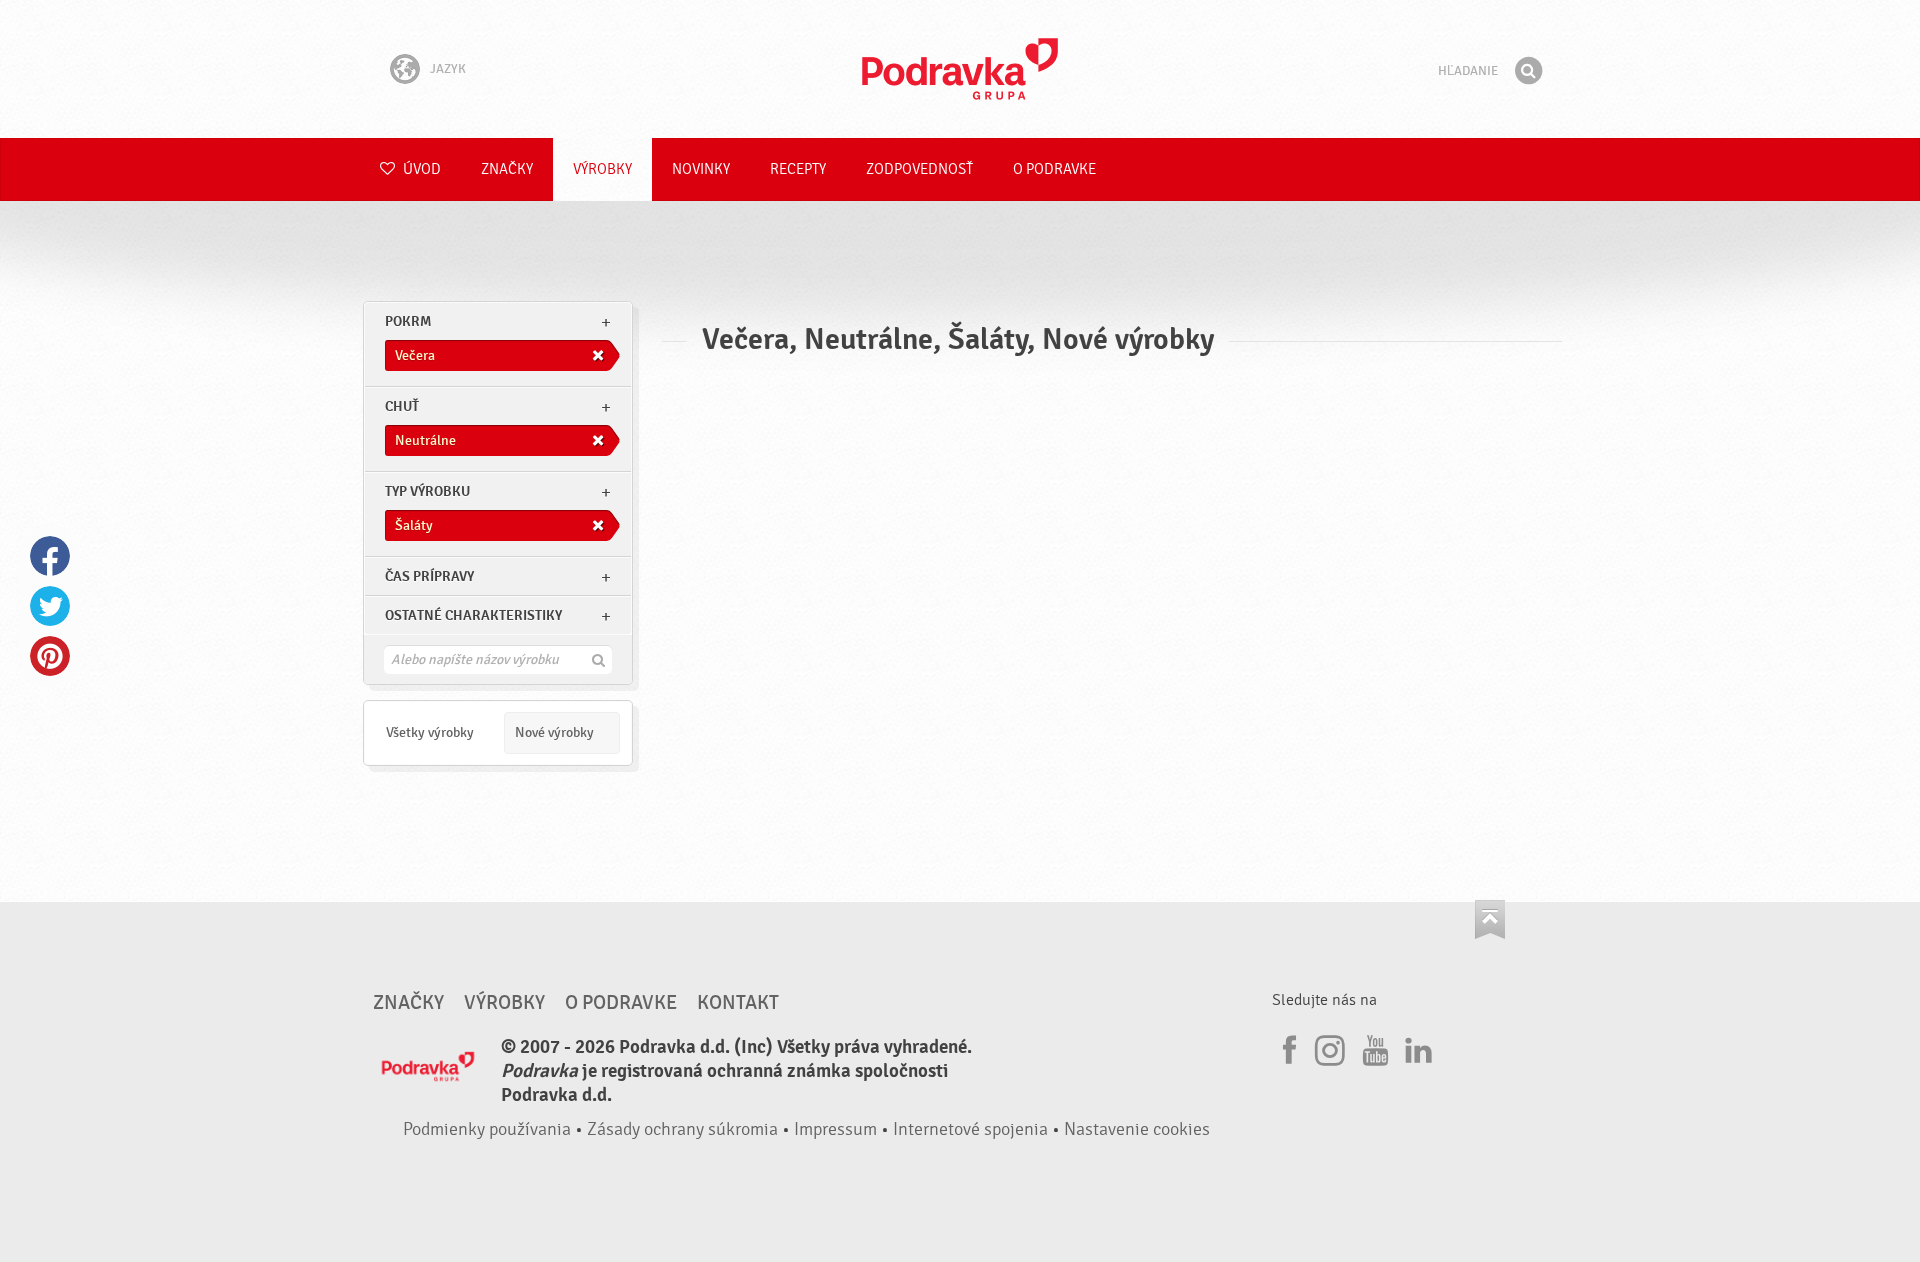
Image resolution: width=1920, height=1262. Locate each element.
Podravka (960, 69)
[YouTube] (1373, 1047)
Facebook (50, 556)
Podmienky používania (487, 1129)
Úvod (420, 169)
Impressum (835, 1129)
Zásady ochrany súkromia (682, 1129)
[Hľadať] (1528, 71)
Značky (507, 169)
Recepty (798, 169)
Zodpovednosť (919, 169)
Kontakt (738, 1003)
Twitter (50, 606)
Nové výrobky (554, 732)
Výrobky (602, 169)
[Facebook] (1287, 1047)
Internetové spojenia (970, 1129)
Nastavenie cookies (1137, 1129)
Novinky (701, 169)
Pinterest (50, 656)
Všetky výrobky (430, 732)
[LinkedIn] (1416, 1047)
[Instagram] (1330, 1047)
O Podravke (1054, 169)
